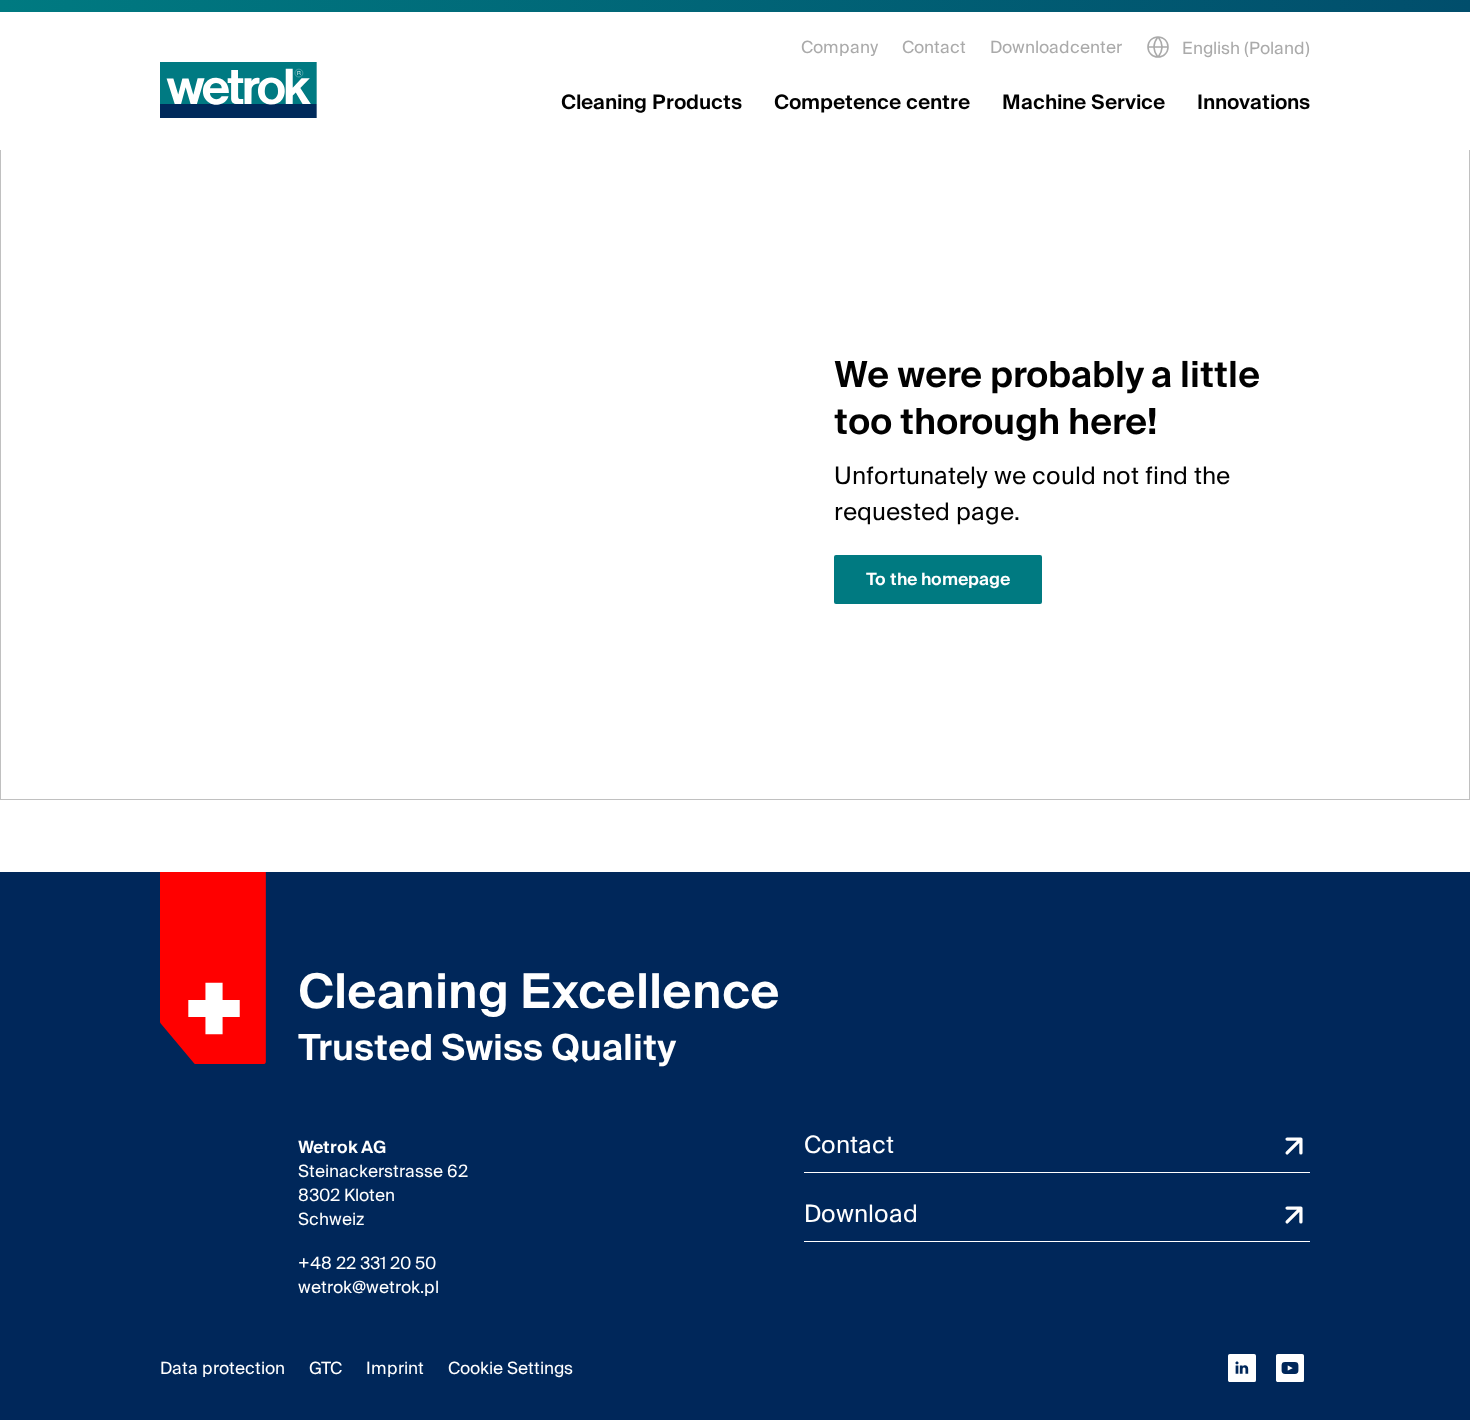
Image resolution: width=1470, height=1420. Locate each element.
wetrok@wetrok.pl (368, 1288)
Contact (934, 47)
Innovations (1253, 103)
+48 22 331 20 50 (367, 1264)
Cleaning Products (651, 103)
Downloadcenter (1056, 47)
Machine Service (1083, 103)
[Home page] (238, 90)
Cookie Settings (510, 1368)
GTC (325, 1368)
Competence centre (872, 103)
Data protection (222, 1368)
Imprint (395, 1368)
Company (839, 47)
